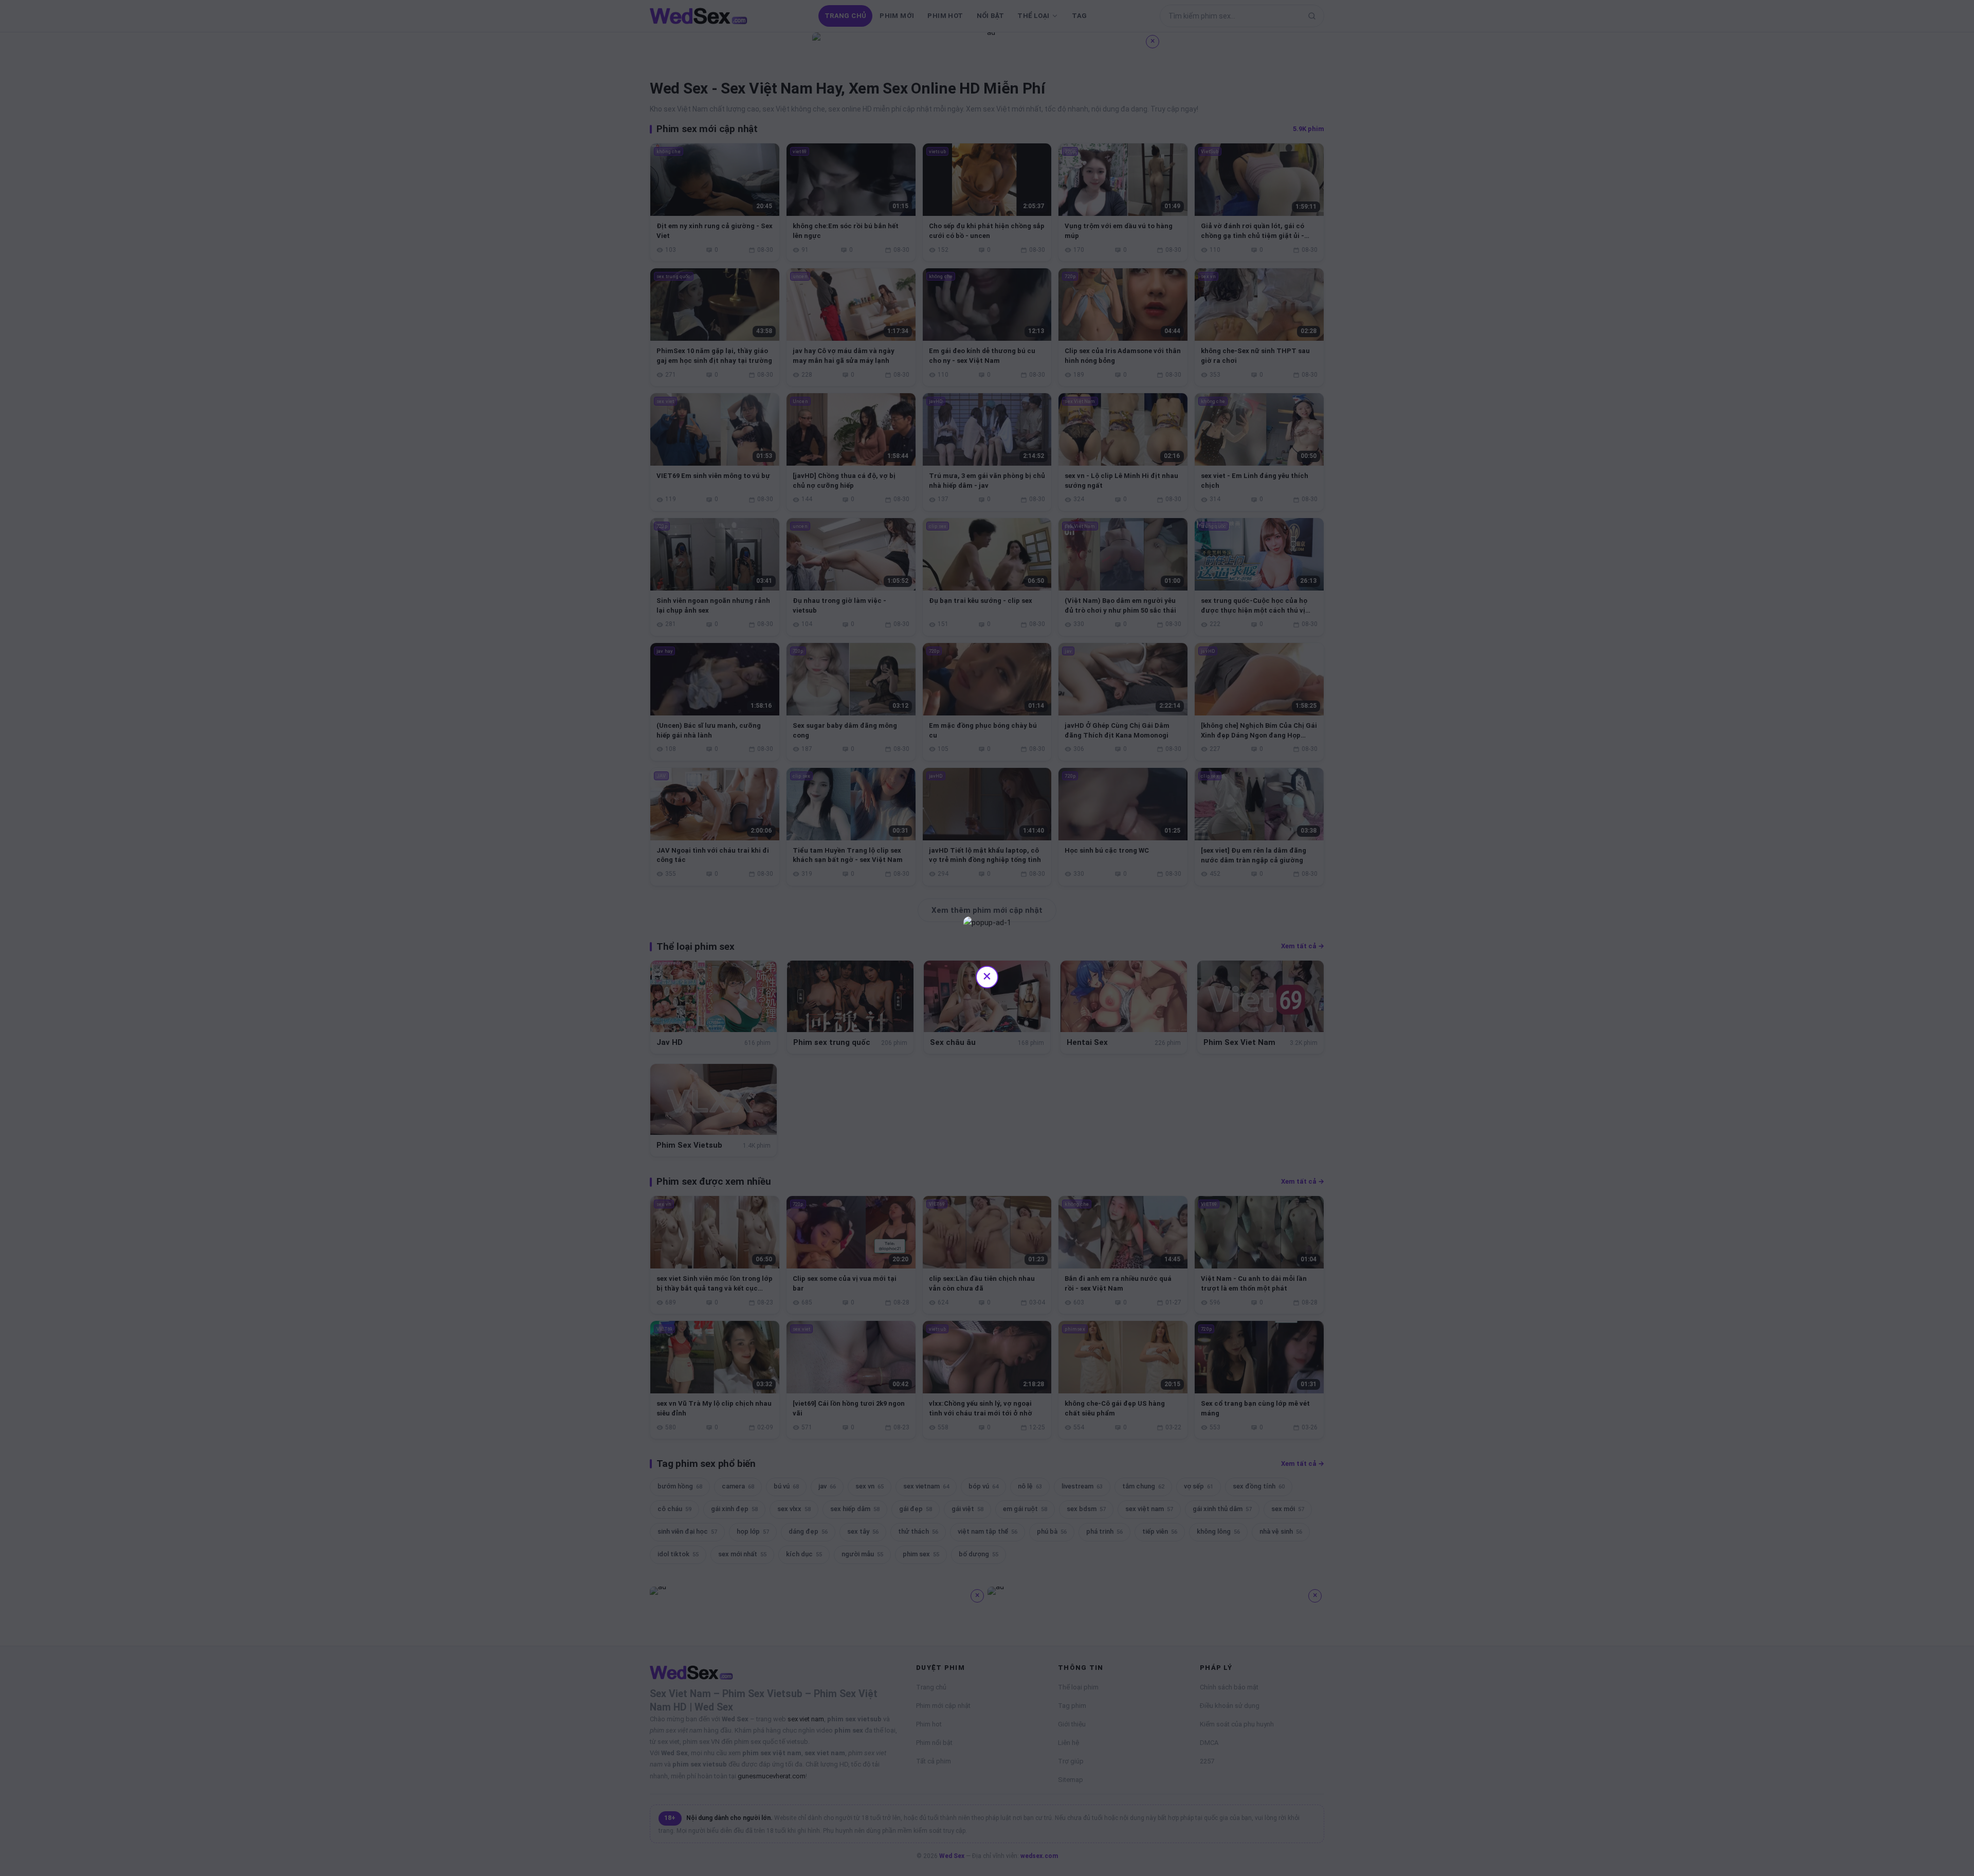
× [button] (987, 976)
